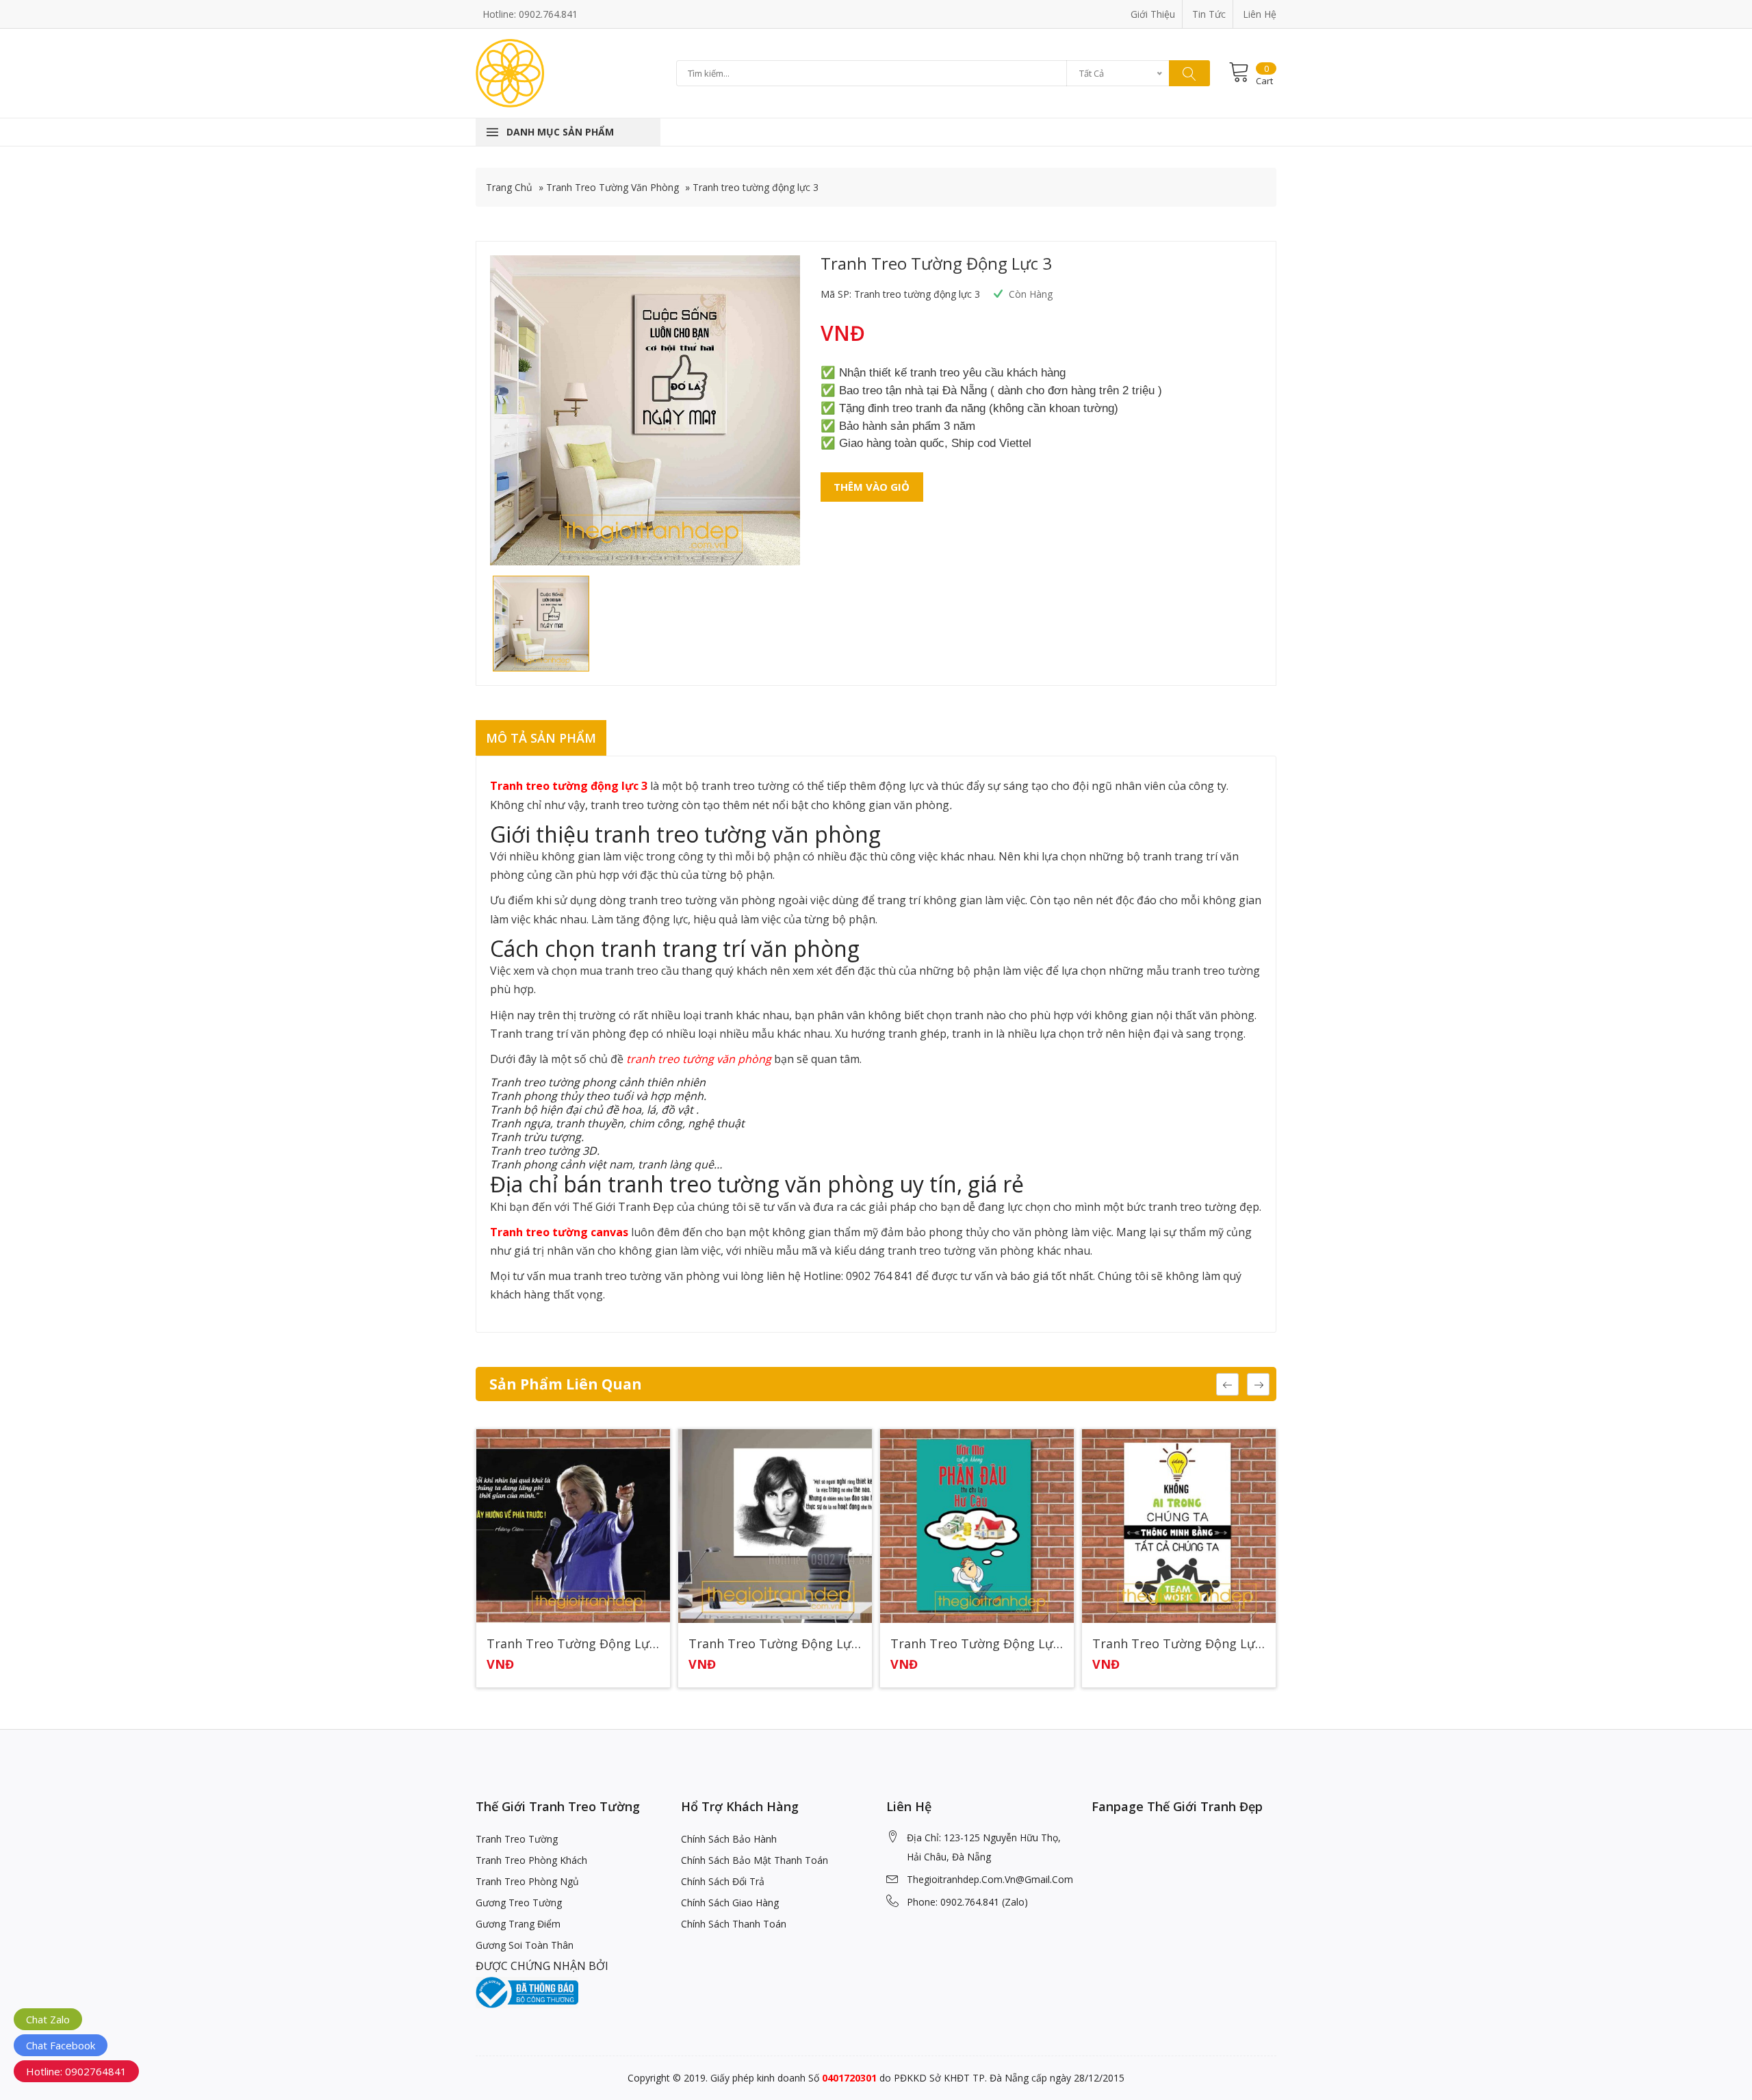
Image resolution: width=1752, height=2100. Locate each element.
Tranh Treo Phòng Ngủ (527, 1881)
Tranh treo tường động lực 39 (775, 1644)
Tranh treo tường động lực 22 (1179, 1644)
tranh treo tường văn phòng (699, 1059)
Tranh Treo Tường (517, 1839)
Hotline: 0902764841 (76, 2071)
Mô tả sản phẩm (541, 738)
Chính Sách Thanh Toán (734, 1924)
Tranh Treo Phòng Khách (531, 1860)
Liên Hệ (1260, 14)
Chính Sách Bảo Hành (729, 1839)
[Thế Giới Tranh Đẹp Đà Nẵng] (510, 72)
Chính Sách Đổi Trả (723, 1881)
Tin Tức (1209, 14)
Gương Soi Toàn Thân (525, 1945)
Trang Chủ (509, 187)
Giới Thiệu (1153, 14)
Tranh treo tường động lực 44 (977, 1644)
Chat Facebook (61, 2045)
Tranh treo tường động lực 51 (573, 1644)
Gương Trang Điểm (518, 1924)
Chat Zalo (48, 2019)
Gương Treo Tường (519, 1903)
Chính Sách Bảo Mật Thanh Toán (755, 1860)
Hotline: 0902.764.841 (530, 14)
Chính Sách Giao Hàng (730, 1903)
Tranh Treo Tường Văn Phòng (613, 187)
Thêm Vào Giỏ (872, 487)
